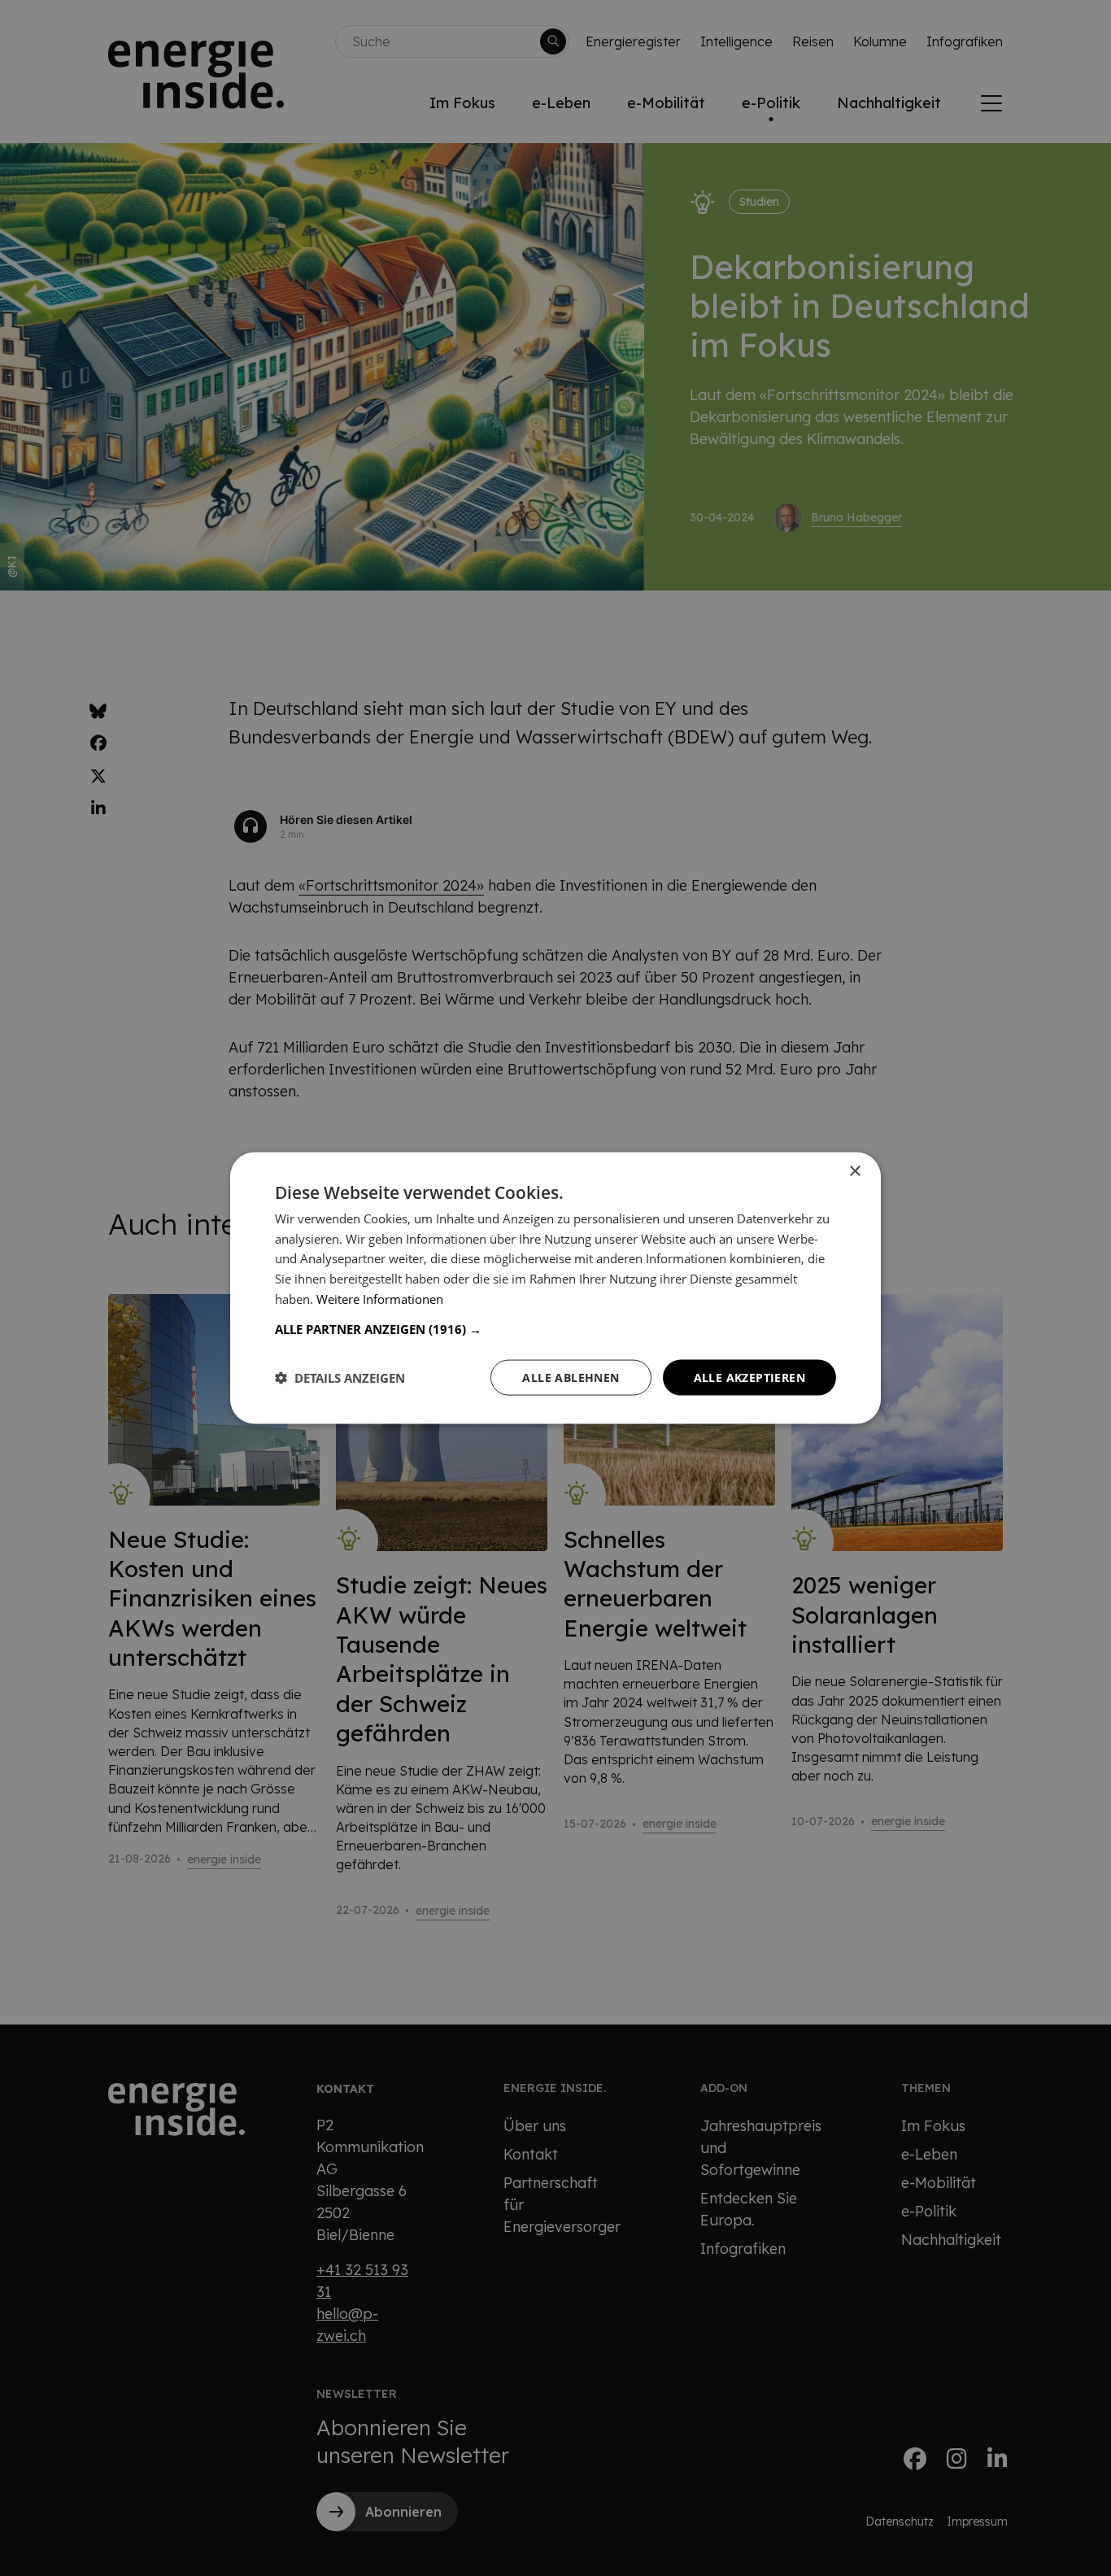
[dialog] (555, 1288)
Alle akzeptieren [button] (749, 1377)
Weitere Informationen (380, 1298)
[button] (555, 1328)
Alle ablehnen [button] (571, 1377)
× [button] (854, 1171)
